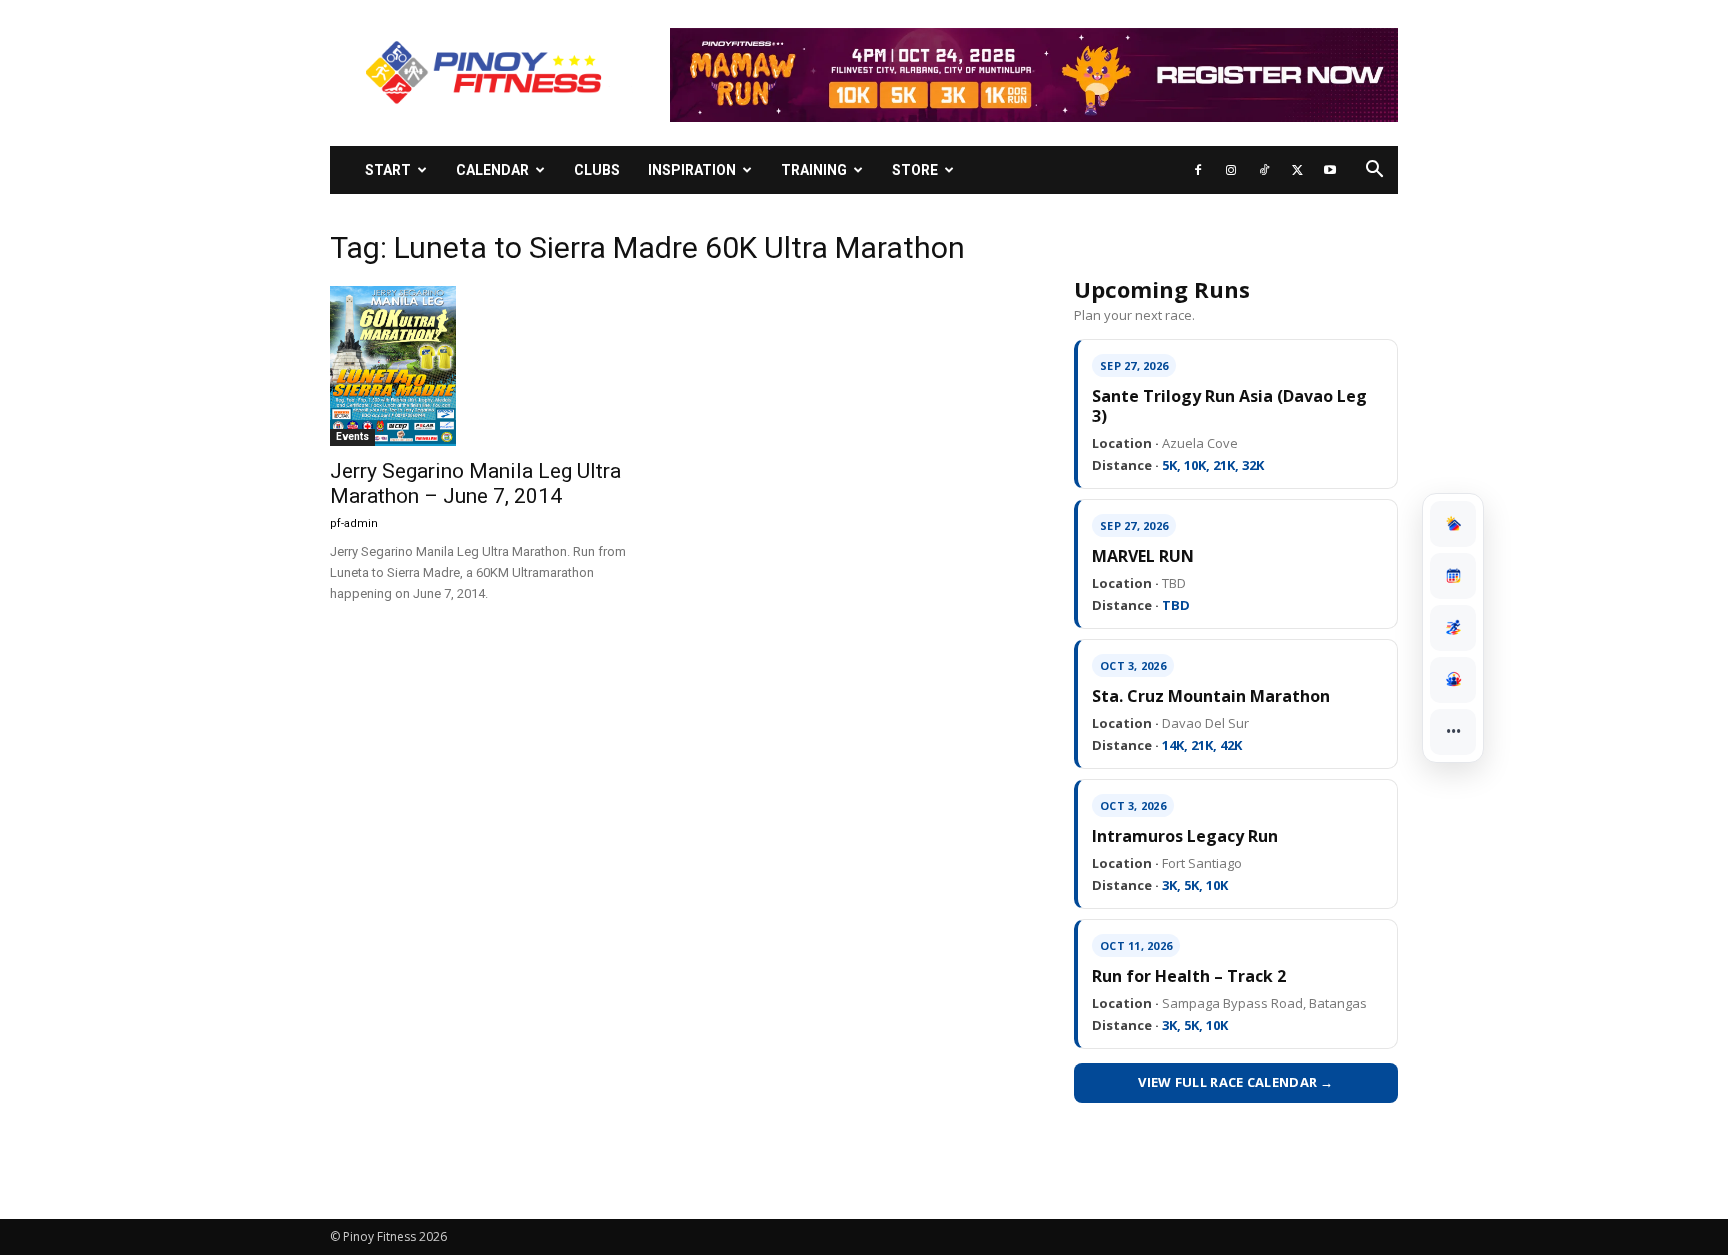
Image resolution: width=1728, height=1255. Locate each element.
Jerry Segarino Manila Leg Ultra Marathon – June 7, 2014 (475, 483)
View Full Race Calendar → (1236, 1082)
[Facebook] (1198, 170)
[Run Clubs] (1453, 680)
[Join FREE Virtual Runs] (1453, 628)
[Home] (1453, 524)
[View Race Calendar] (1453, 576)
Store (915, 170)
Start (388, 170)
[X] (1297, 170)
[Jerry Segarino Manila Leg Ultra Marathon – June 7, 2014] (492, 366)
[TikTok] (1264, 170)
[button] (1374, 171)
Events (352, 436)
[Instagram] (1231, 170)
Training (814, 170)
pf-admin (354, 523)
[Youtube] (1330, 170)
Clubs (597, 170)
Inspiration (692, 170)
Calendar (492, 170)
